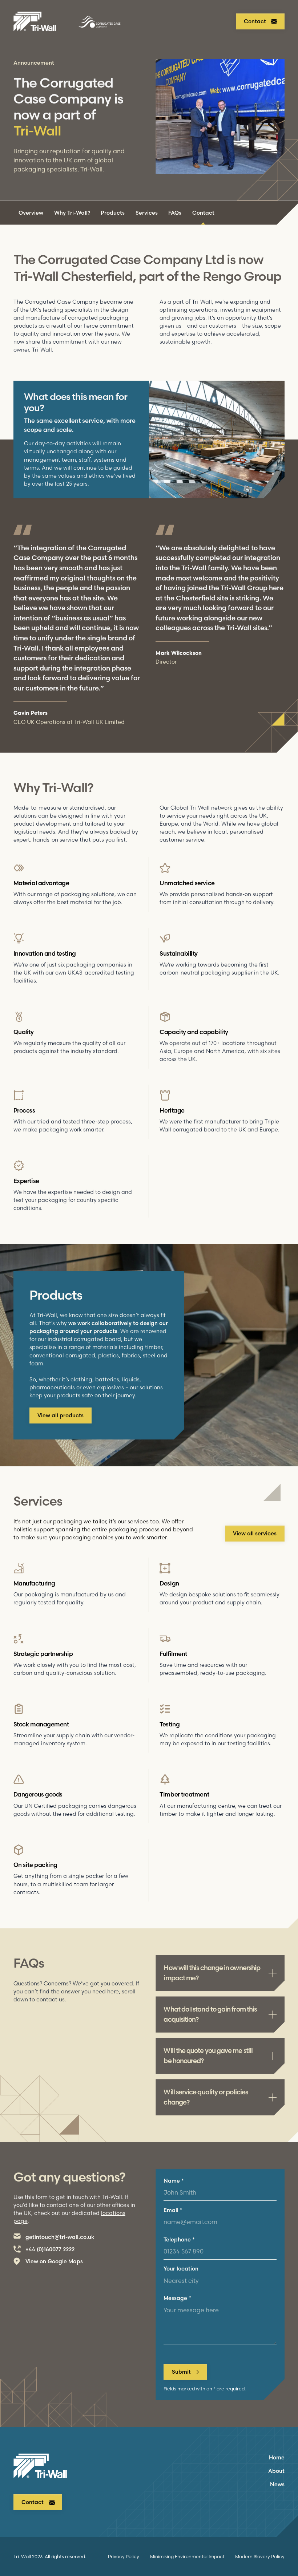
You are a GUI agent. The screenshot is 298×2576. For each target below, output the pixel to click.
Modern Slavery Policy (260, 2556)
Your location (181, 2269)
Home (277, 2458)
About (276, 2471)
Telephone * (179, 2240)
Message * (177, 2298)
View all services (255, 1534)
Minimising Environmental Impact (187, 2556)
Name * (174, 2181)
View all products (61, 1415)
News (277, 2484)
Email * (173, 2210)
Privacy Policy (124, 2556)
